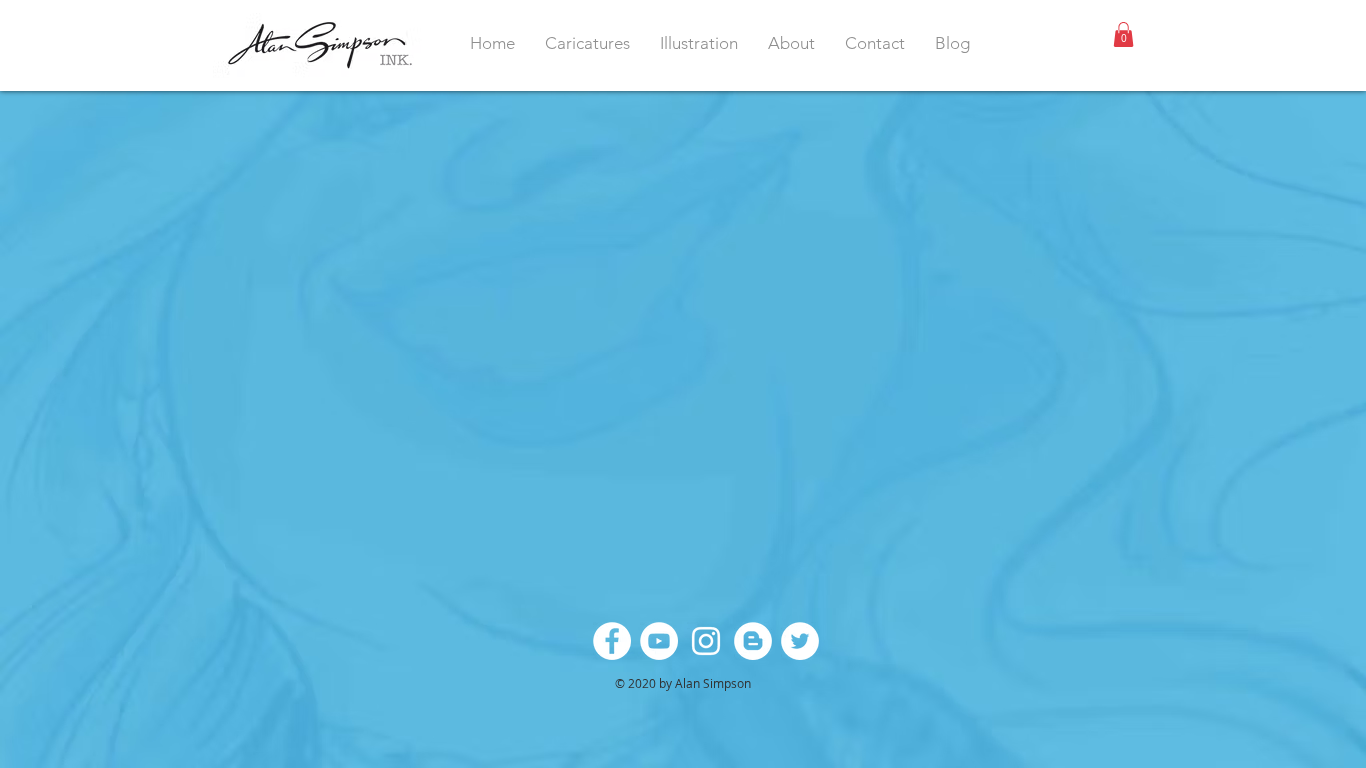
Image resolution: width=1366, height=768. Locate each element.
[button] (1123, 34)
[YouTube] (659, 641)
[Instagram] (706, 641)
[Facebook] (612, 641)
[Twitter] (800, 641)
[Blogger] (753, 641)
